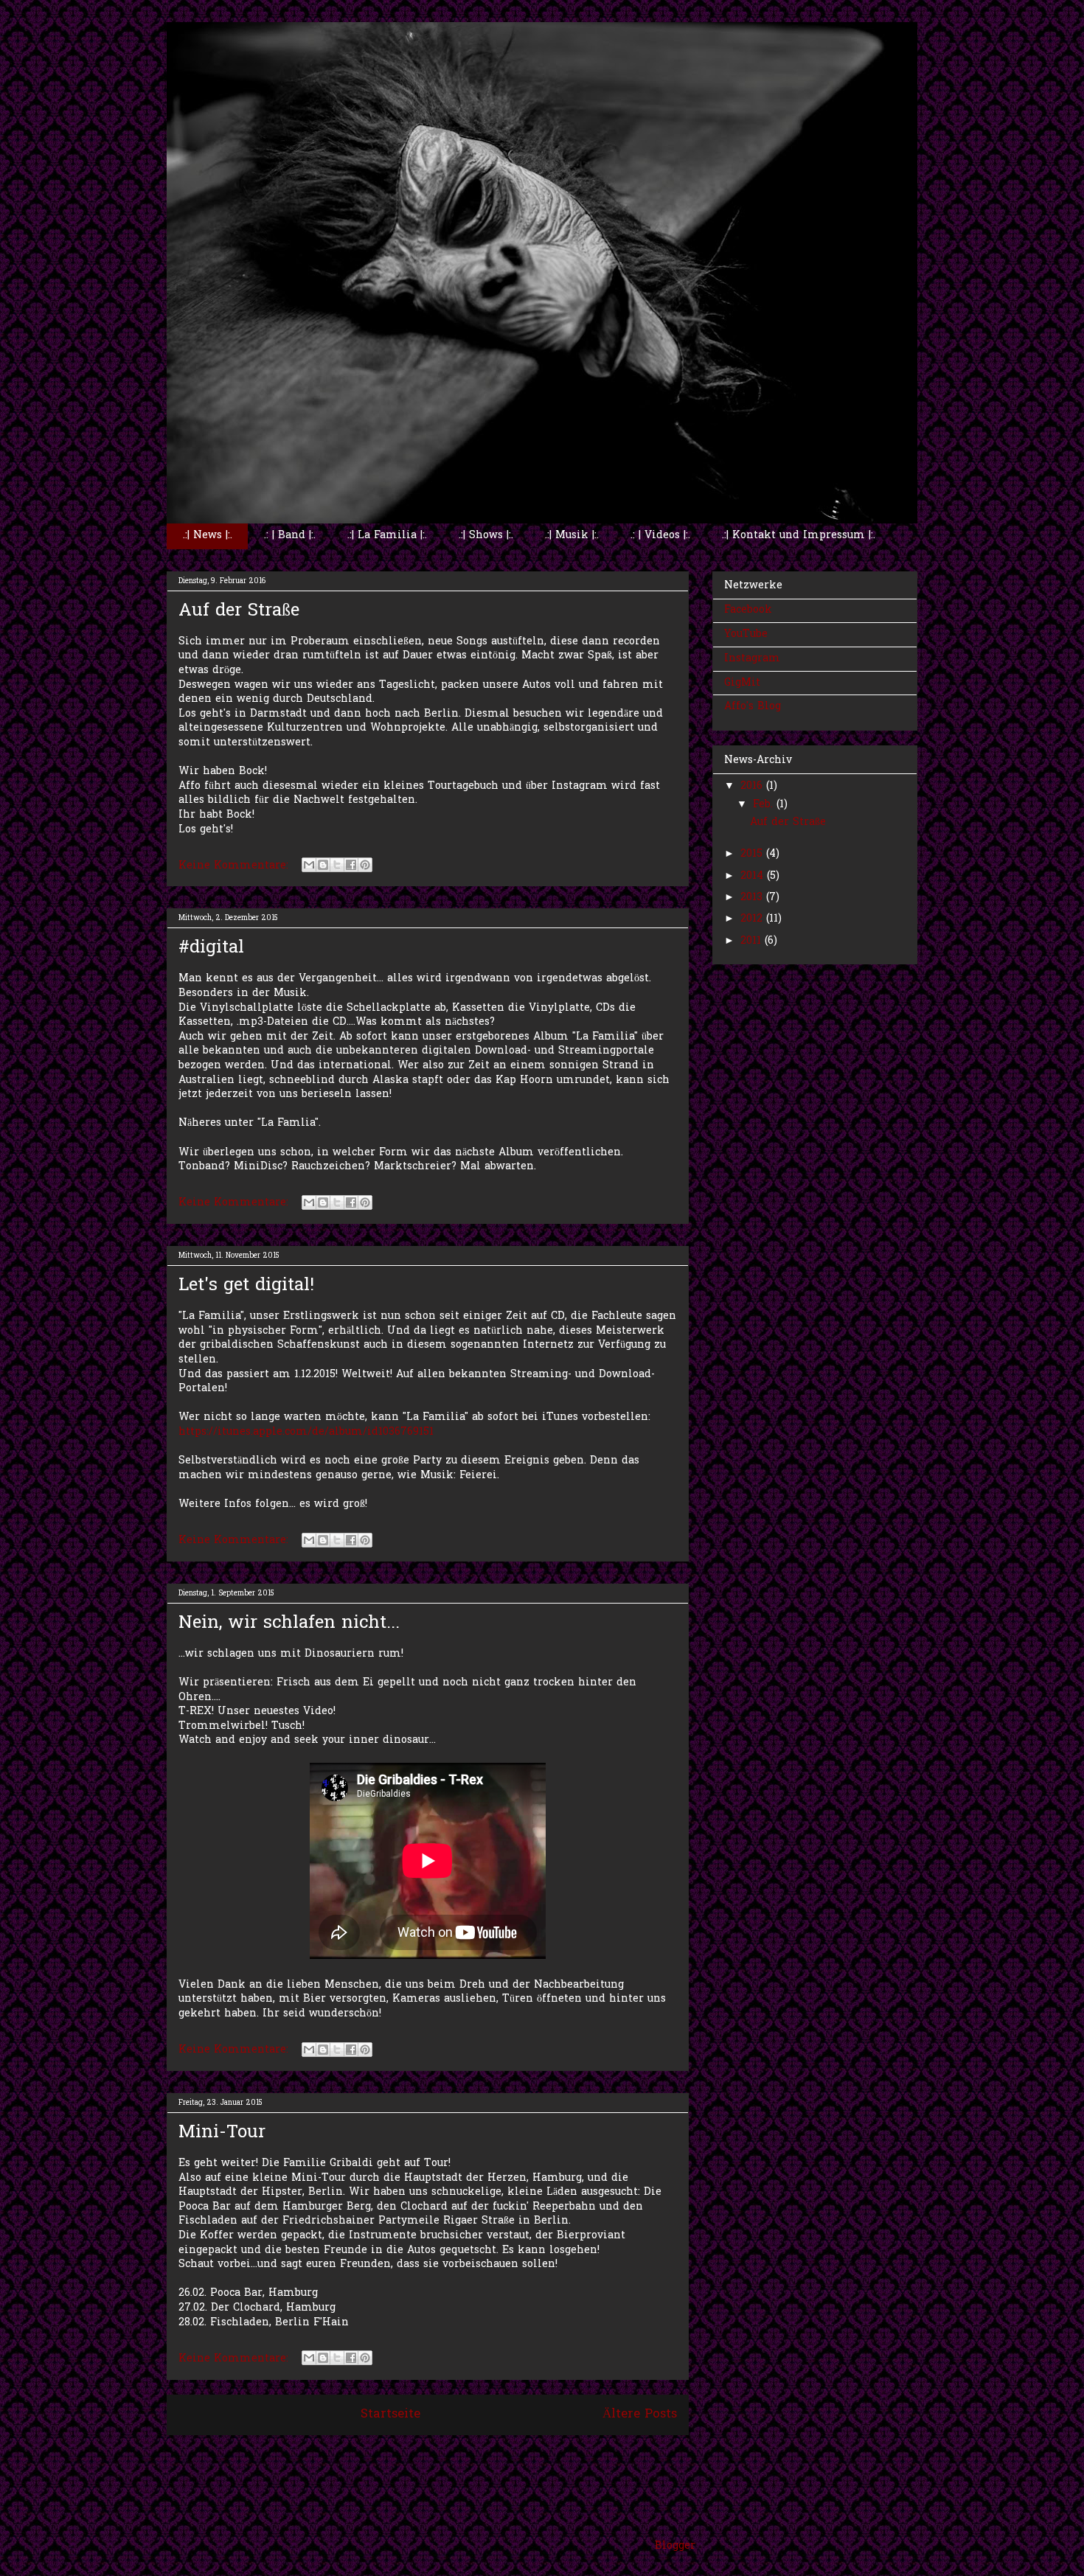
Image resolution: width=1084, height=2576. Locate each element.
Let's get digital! (246, 1286)
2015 (753, 854)
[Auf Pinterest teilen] (365, 865)
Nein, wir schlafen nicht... (289, 1624)
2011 (753, 941)
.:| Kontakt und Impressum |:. (799, 536)
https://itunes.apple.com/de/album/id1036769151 (306, 1432)
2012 (753, 919)
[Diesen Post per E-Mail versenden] (309, 865)
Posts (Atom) (461, 2455)
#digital (211, 948)
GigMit (742, 683)
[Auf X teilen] (337, 865)
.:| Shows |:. (486, 536)
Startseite (390, 2415)
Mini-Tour (222, 2133)
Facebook (748, 610)
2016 (753, 786)
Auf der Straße (239, 612)
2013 (753, 898)
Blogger (675, 2546)
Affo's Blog (753, 707)
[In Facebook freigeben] (351, 865)
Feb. (765, 805)
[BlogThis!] (323, 865)
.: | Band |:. (290, 536)
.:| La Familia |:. (387, 536)
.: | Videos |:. (660, 536)
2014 (754, 876)
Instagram (752, 659)
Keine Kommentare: (235, 866)
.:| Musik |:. (572, 536)
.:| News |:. (208, 536)
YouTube (746, 634)
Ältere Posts (640, 2415)
